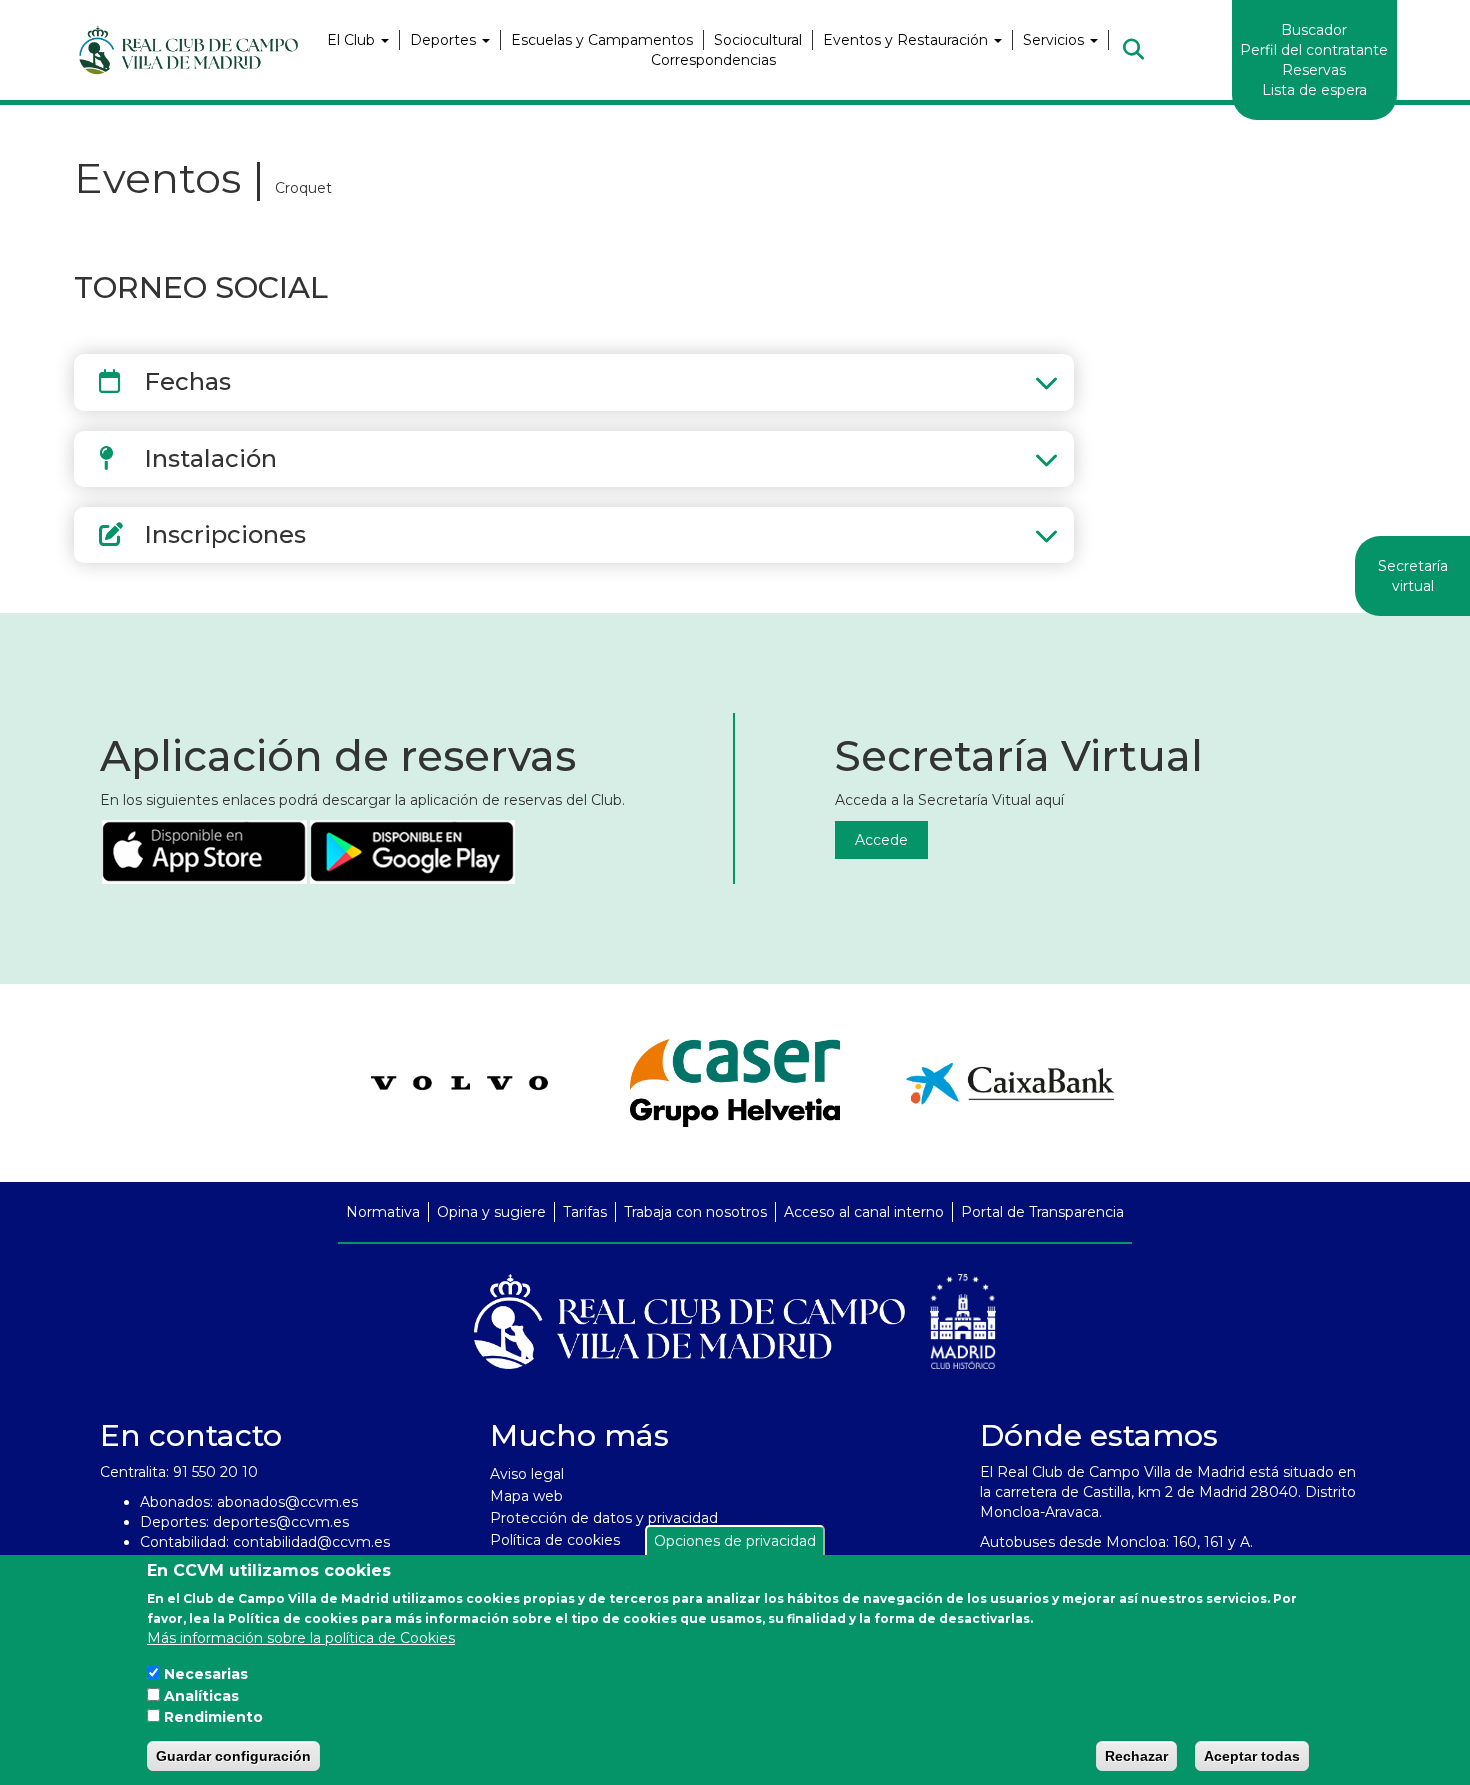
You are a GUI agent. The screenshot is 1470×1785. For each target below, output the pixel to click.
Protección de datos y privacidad (604, 1518)
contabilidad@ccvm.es (311, 1542)
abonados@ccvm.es (287, 1502)
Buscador (1314, 30)
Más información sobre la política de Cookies (301, 1637)
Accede (881, 840)
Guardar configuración (233, 1756)
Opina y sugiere (491, 1212)
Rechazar (1136, 1756)
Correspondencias (713, 60)
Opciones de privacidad (735, 1541)
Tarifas (585, 1212)
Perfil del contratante (1314, 50)
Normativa (383, 1212)
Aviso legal (527, 1474)
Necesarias (206, 1673)
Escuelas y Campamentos (602, 40)
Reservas (1314, 70)
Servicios (1055, 40)
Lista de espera (1314, 90)
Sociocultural (758, 40)
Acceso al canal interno (864, 1212)
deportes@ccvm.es (281, 1522)
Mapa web (526, 1496)
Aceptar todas (1252, 1756)
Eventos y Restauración (907, 40)
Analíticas (201, 1695)
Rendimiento (213, 1717)
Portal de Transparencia (1042, 1212)
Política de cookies (555, 1540)
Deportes (445, 40)
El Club (353, 40)
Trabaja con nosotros (695, 1212)
